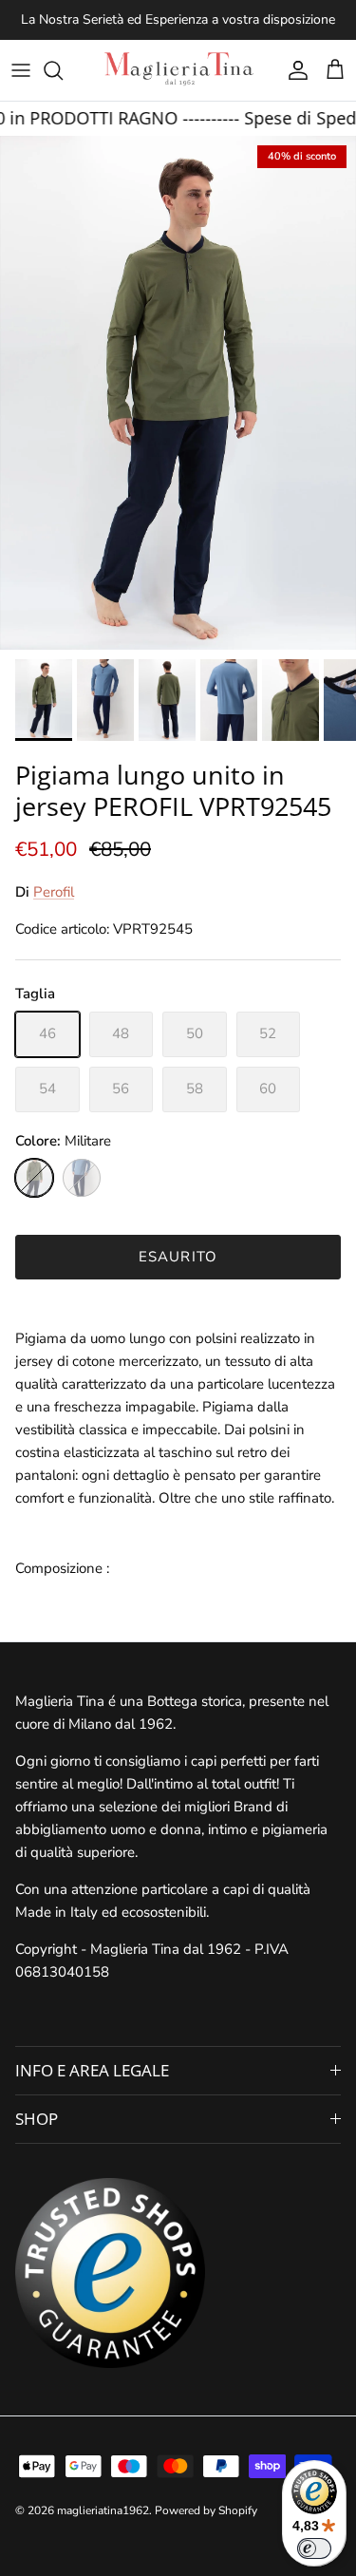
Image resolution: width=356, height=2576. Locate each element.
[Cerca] (63, 70)
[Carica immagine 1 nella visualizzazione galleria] (178, 393)
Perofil (54, 892)
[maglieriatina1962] (178, 70)
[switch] (314, 2548)
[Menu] (21, 70)
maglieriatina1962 (103, 2510)
